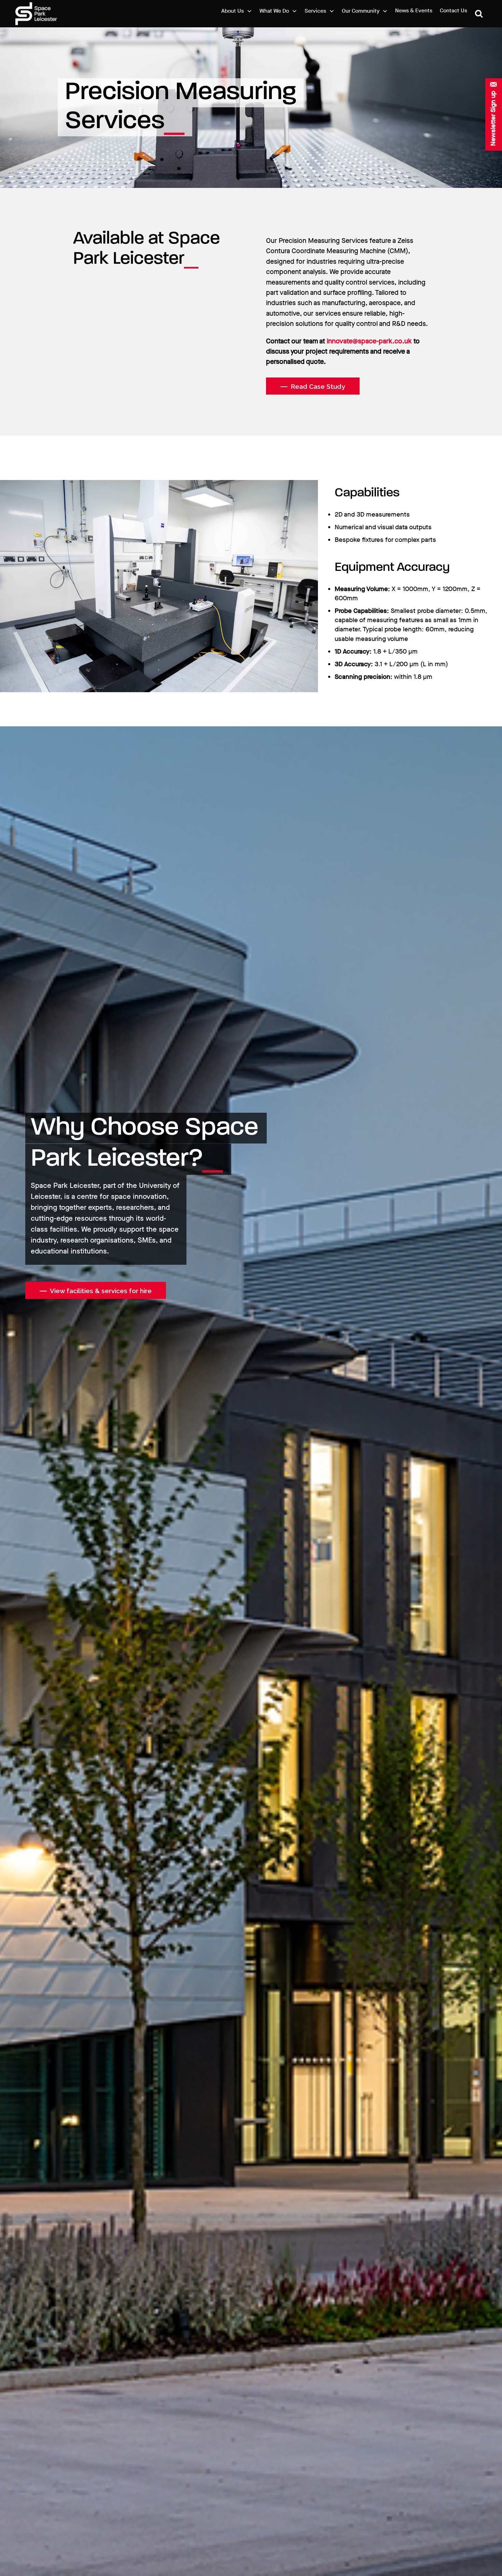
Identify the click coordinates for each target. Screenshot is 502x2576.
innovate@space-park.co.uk (369, 341)
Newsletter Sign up (493, 118)
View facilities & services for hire (101, 1291)
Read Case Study (318, 386)
